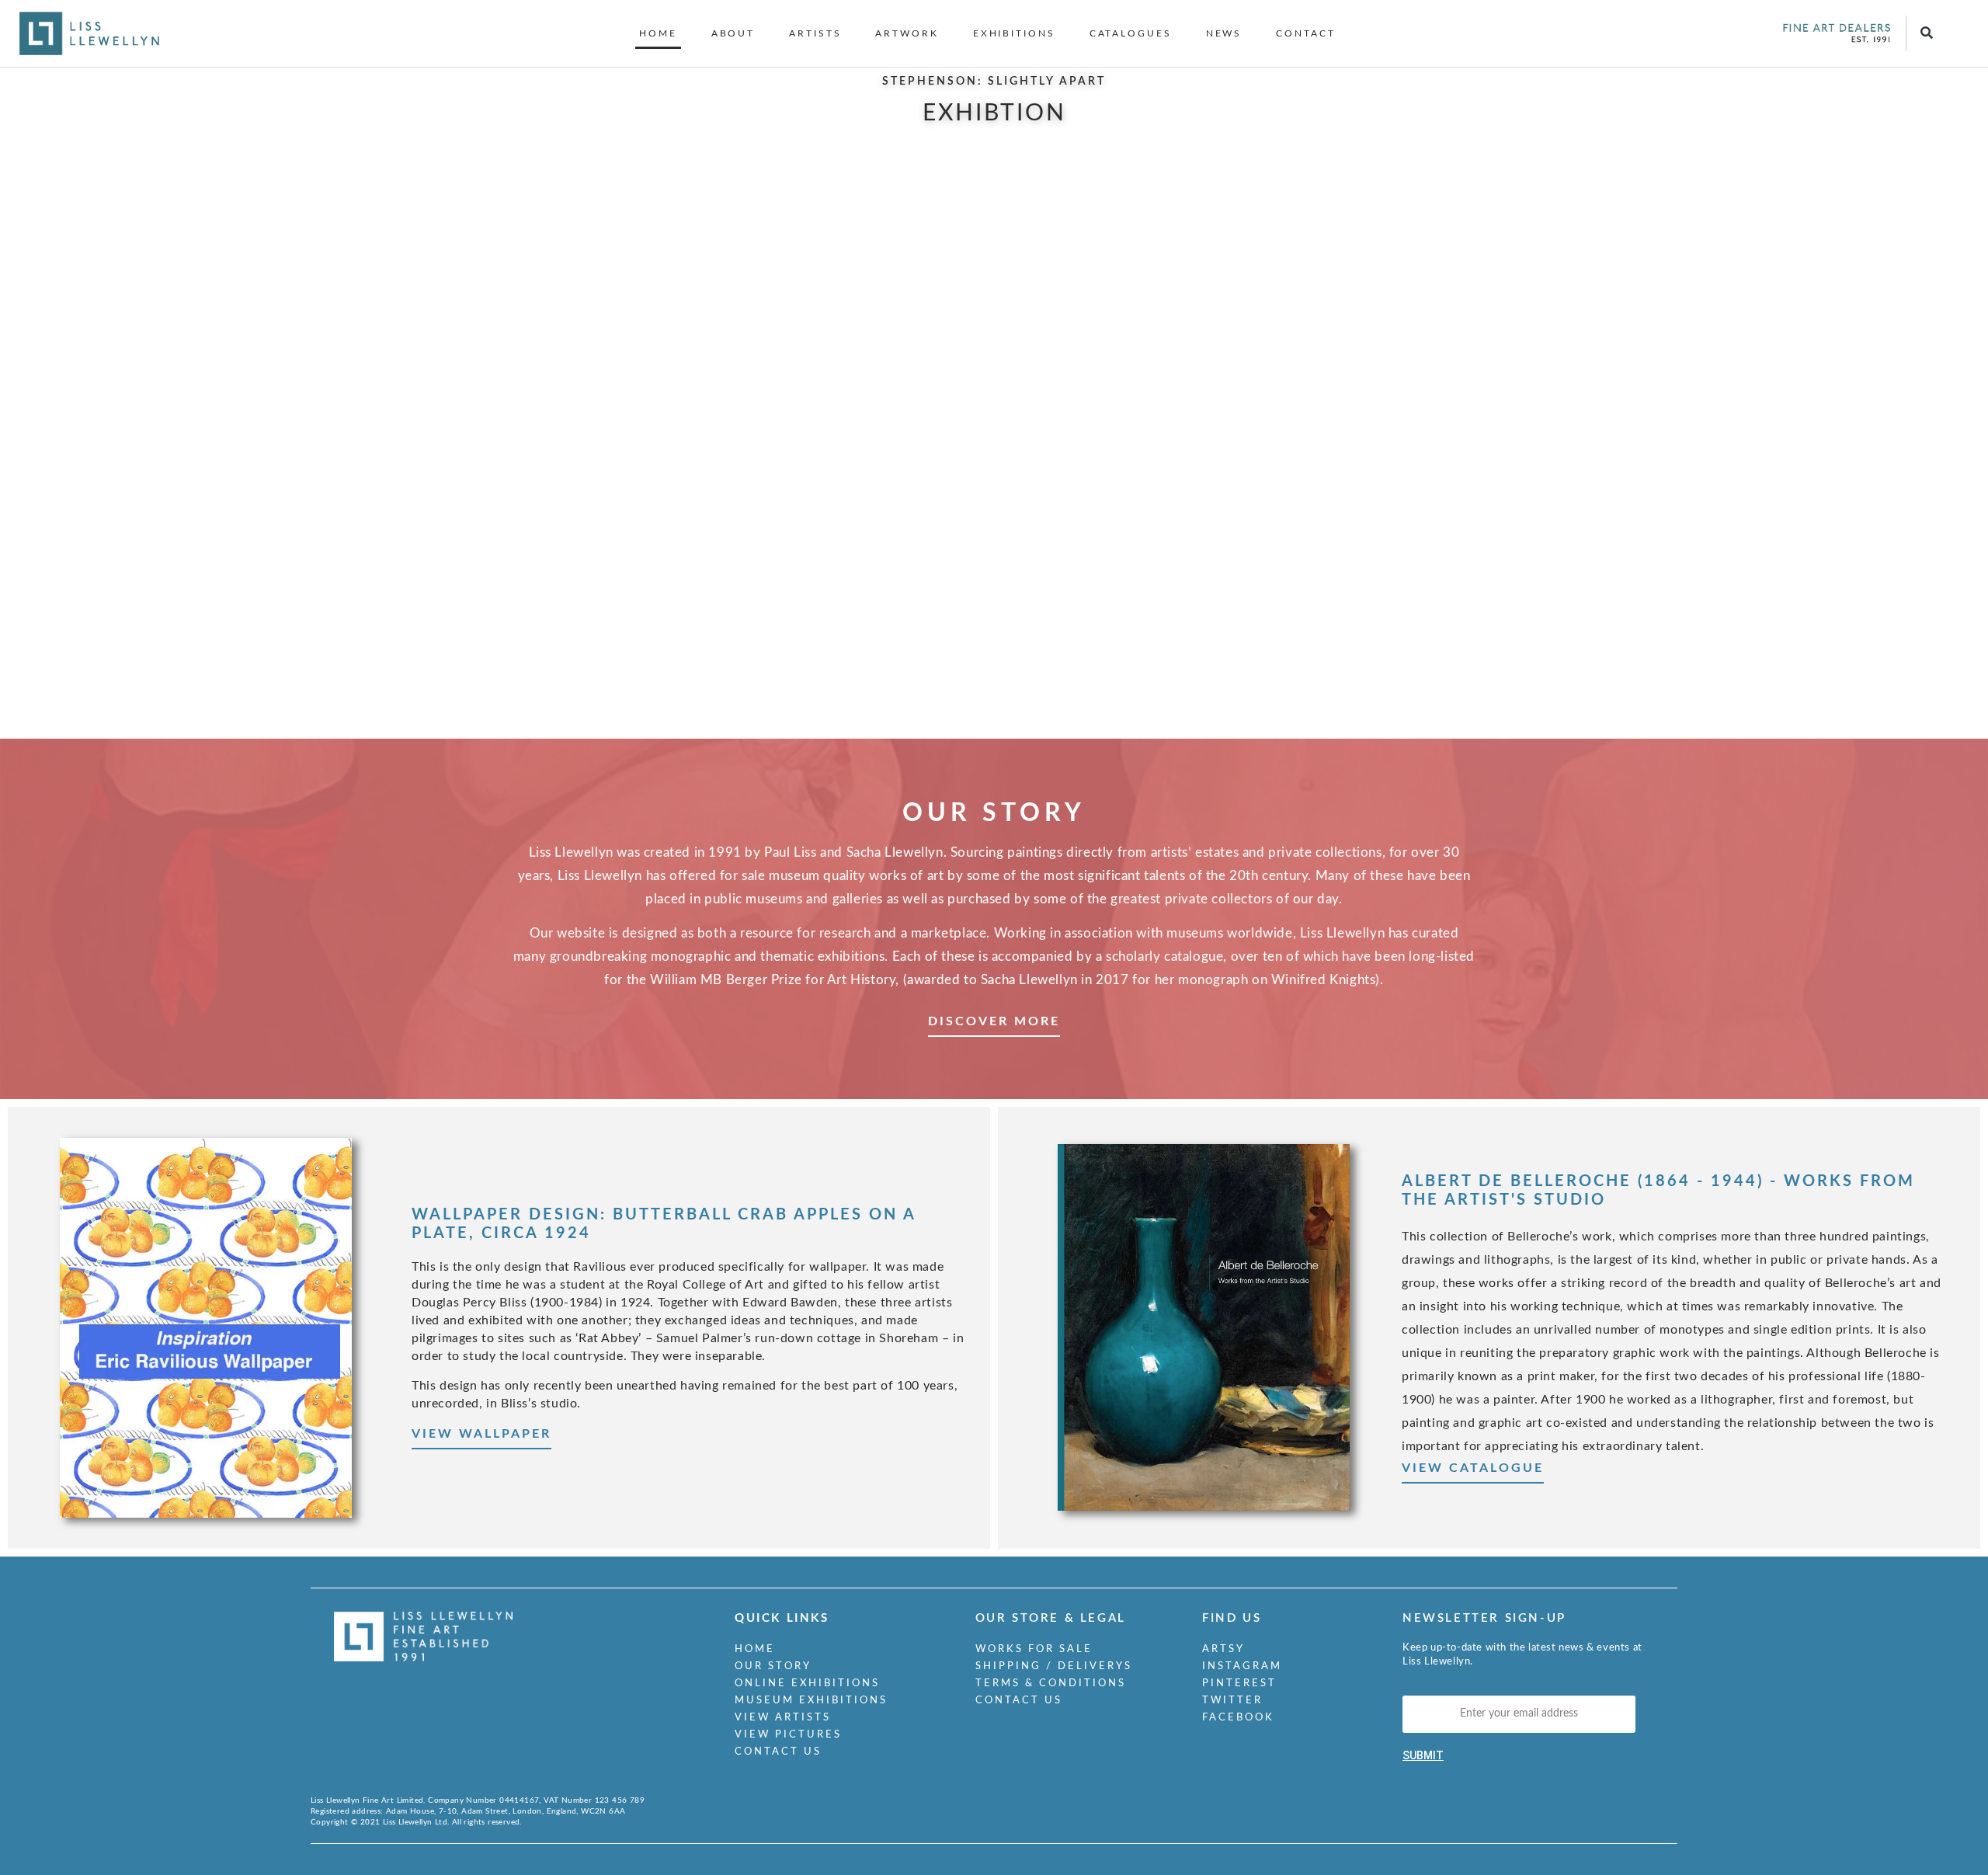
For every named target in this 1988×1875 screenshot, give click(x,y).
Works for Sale (1034, 1649)
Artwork (907, 33)
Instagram (1242, 1666)
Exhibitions (1014, 33)
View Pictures (788, 1735)
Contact (1305, 33)
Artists (815, 33)
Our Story (773, 1666)
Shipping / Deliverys (1054, 1666)
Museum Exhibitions (811, 1701)
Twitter (1232, 1701)
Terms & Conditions (1051, 1684)
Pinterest (1239, 1684)
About (733, 33)
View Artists (783, 1718)
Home (658, 33)
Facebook (1238, 1718)
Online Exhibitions (807, 1684)
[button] (1927, 34)
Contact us (778, 1752)
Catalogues (1131, 33)
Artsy (1223, 1649)
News (1224, 33)
